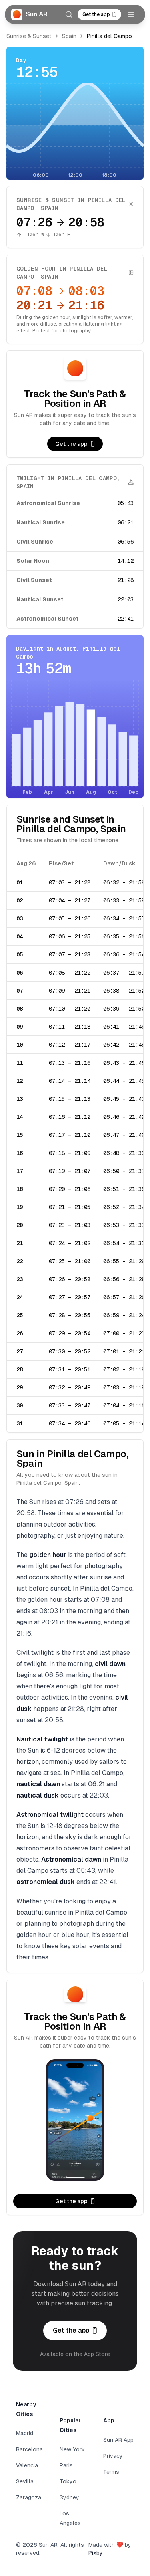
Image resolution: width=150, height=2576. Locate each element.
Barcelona (29, 2449)
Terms (111, 2472)
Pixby (96, 2553)
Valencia (27, 2465)
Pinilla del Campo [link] (109, 36)
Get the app (96, 14)
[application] (75, 131)
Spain (69, 36)
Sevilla (25, 2481)
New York (72, 2449)
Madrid (25, 2433)
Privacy (113, 2456)
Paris (66, 2465)
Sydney (69, 2497)
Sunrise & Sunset (29, 36)
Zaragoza (29, 2497)
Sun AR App (118, 2440)
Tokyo (68, 2481)
